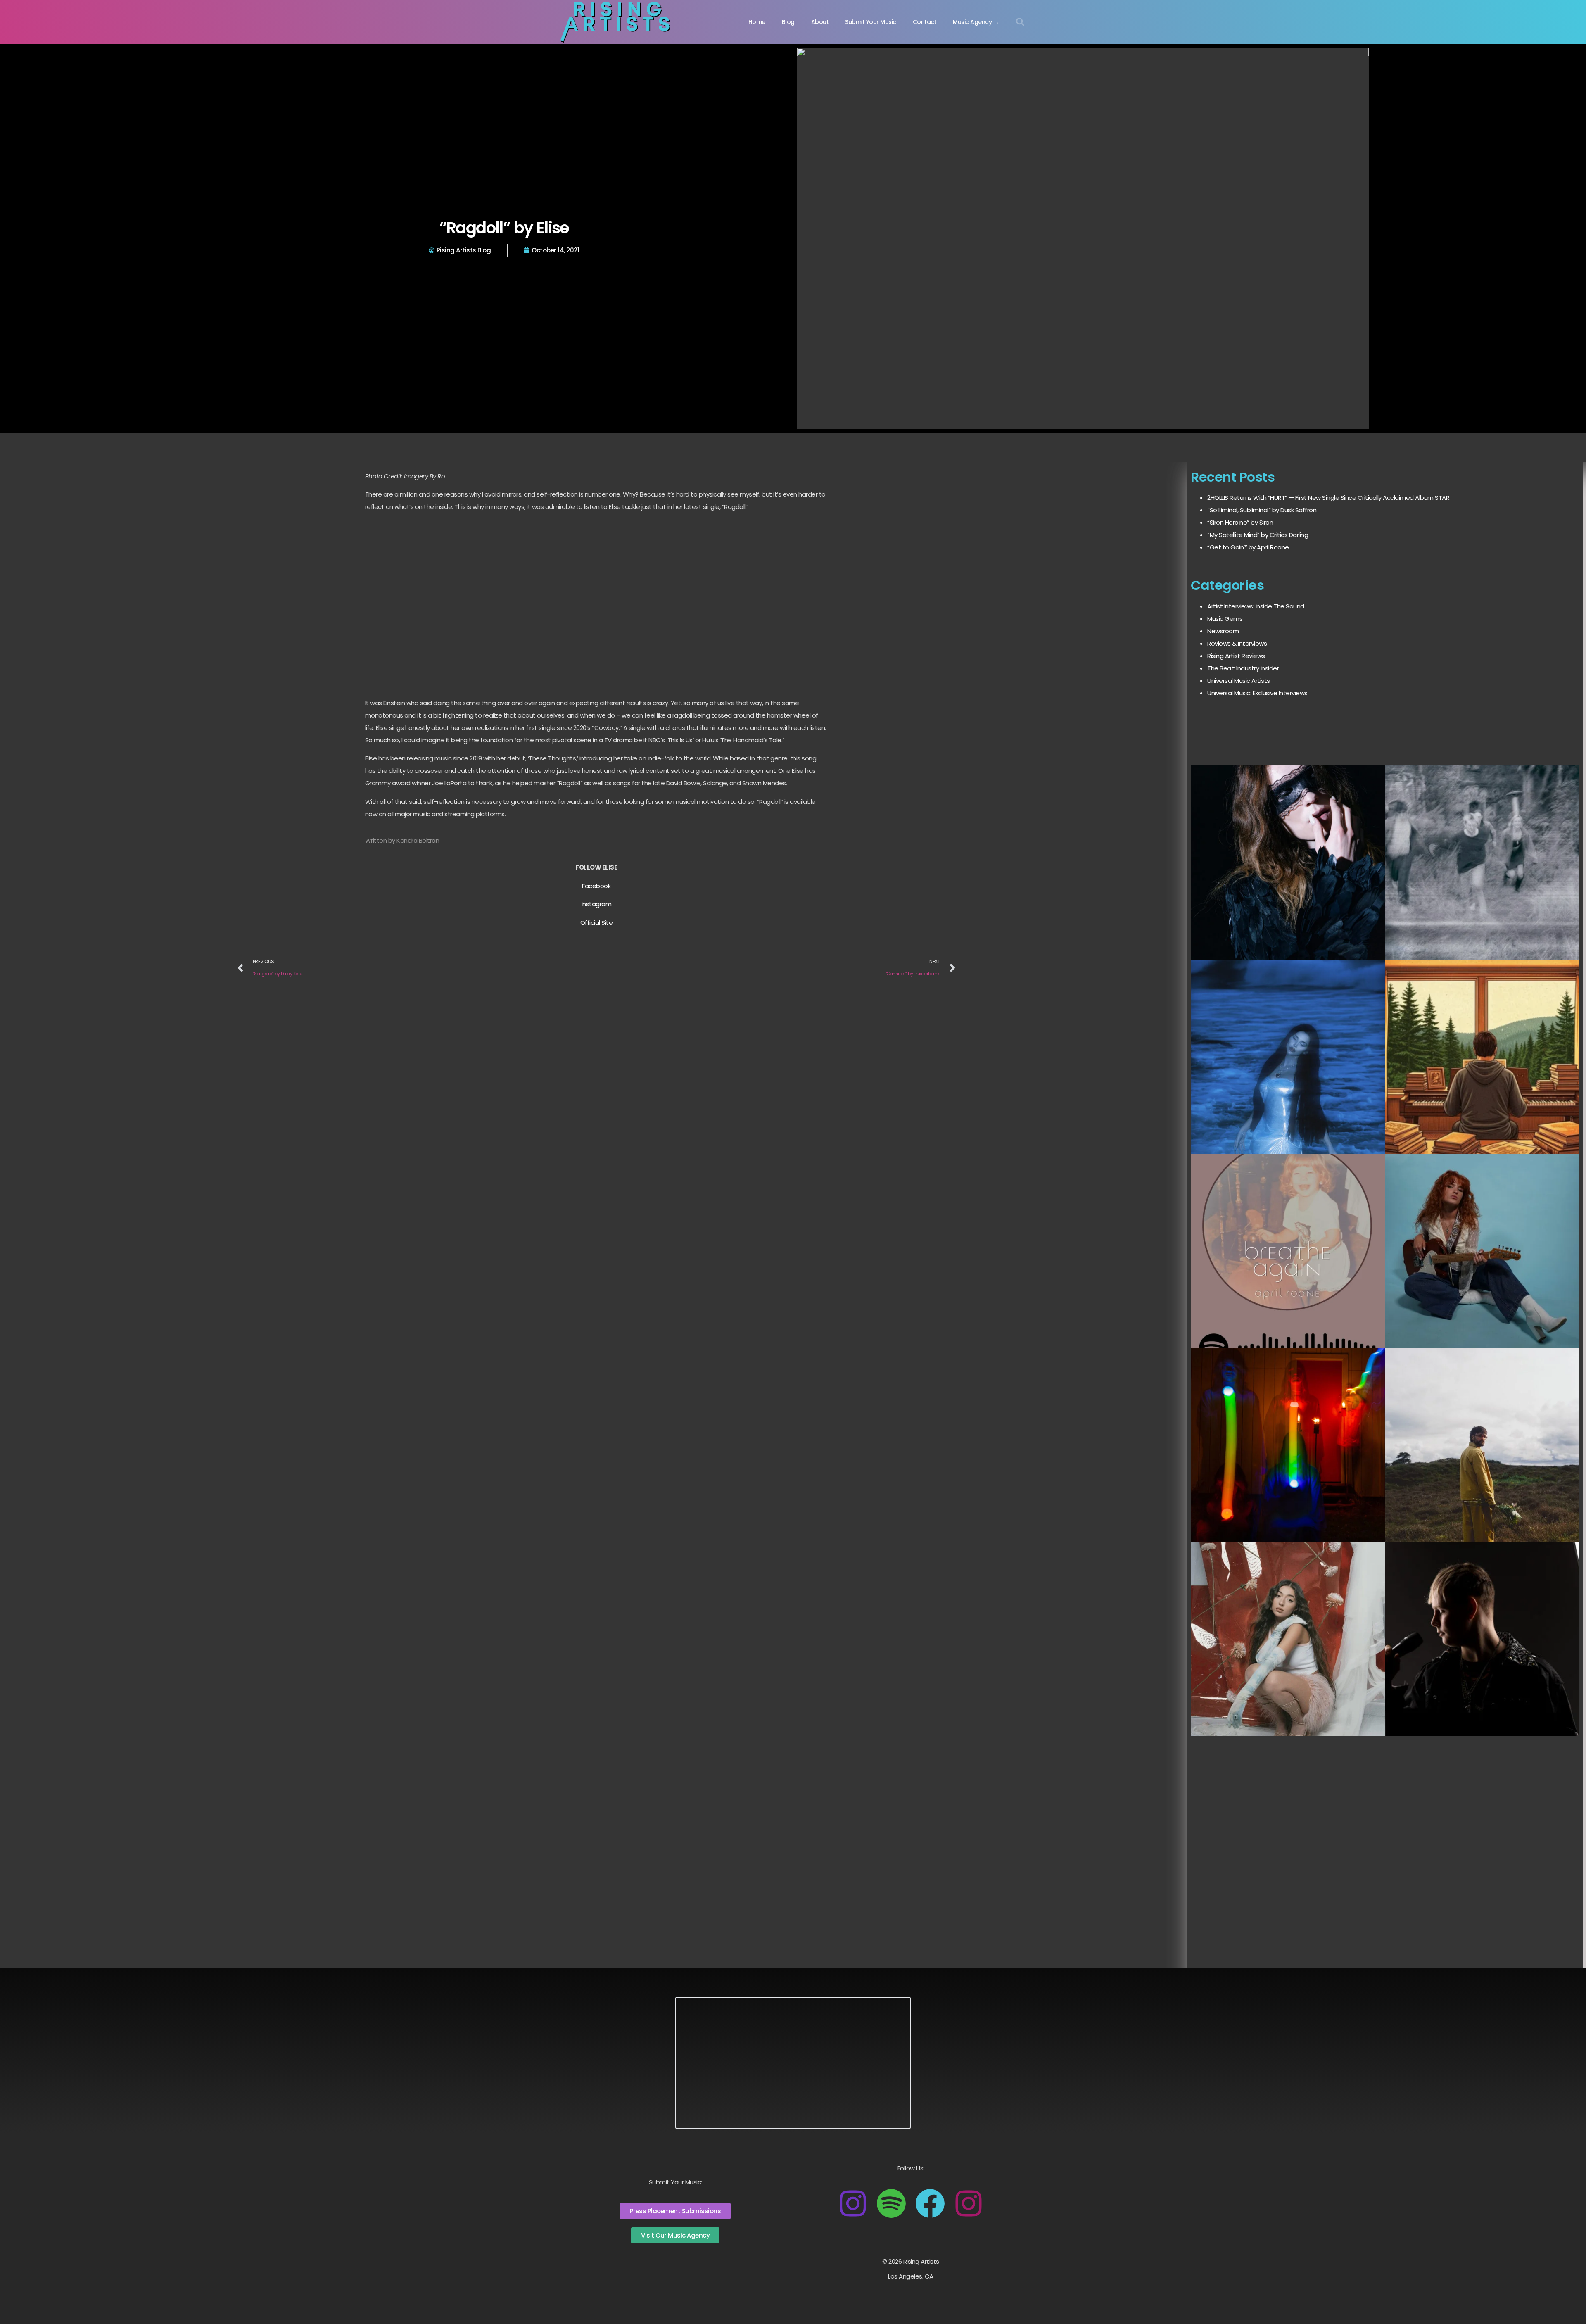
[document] (793, 1162)
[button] (1574, 12)
